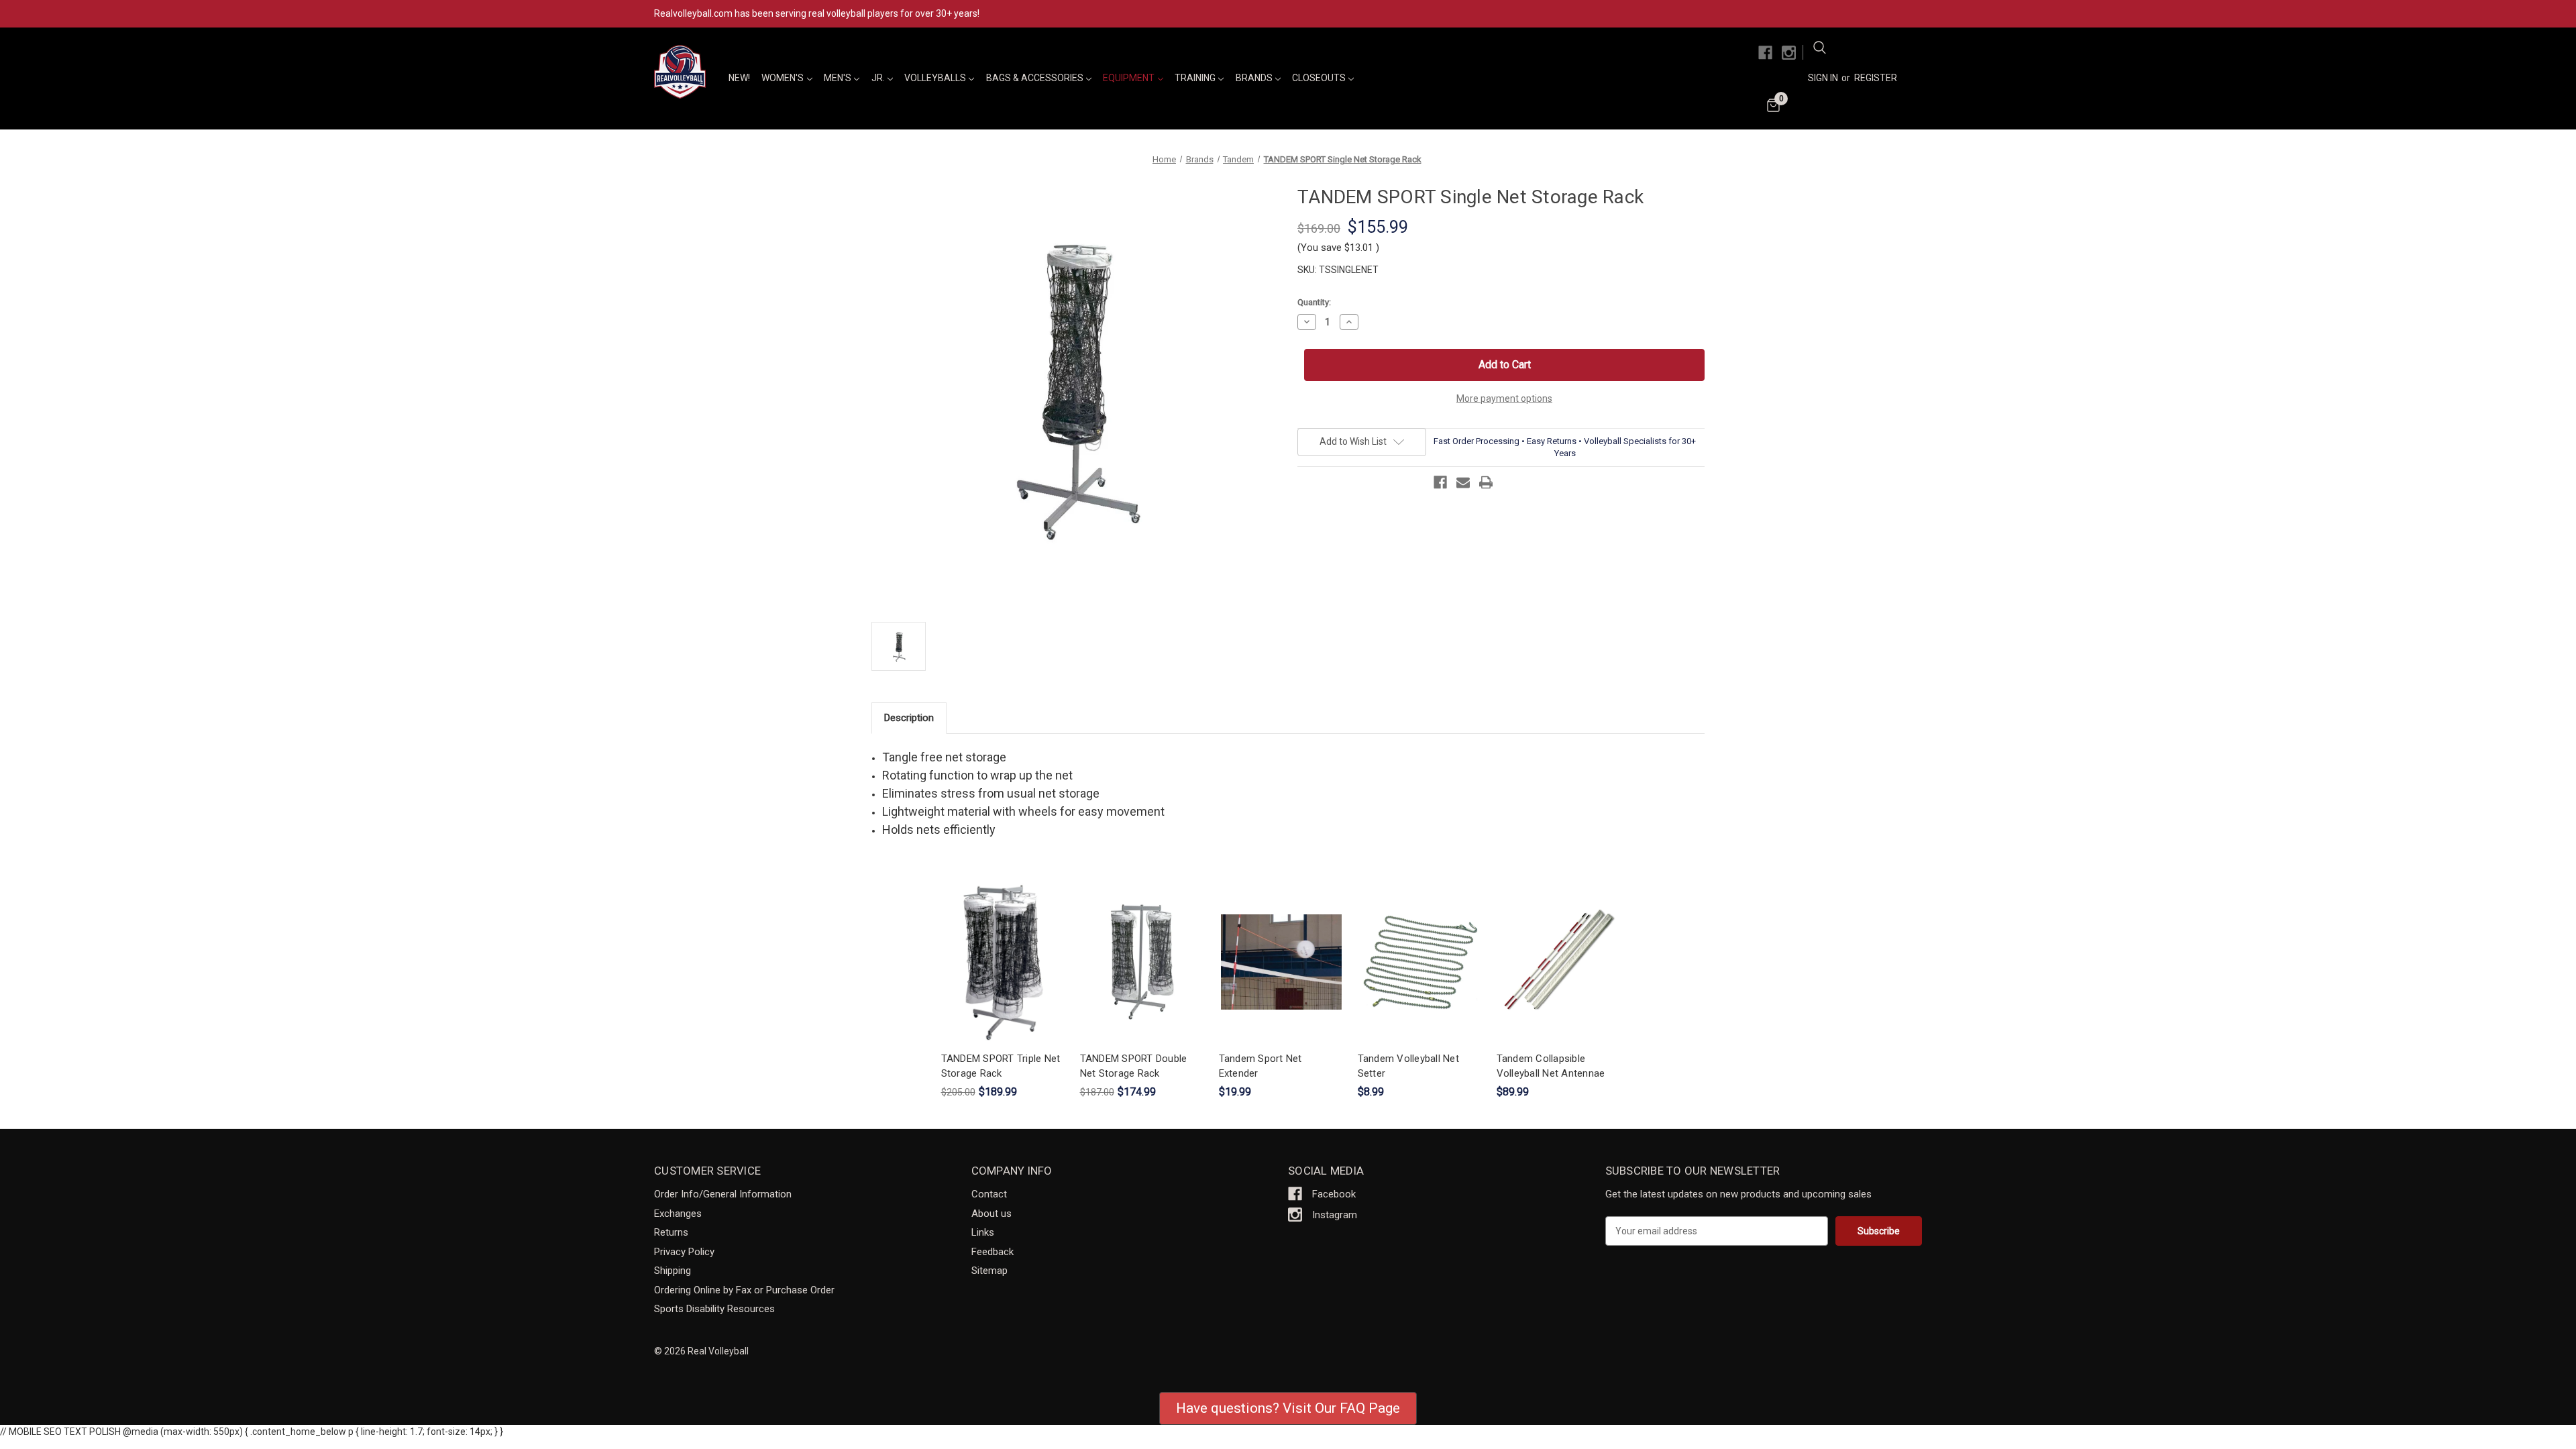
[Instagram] (1789, 53)
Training (1196, 78)
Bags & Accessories (1036, 78)
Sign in (1823, 78)
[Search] (1819, 50)
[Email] (1463, 482)
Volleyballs (936, 78)
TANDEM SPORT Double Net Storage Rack (1134, 1066)
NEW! (739, 78)
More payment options (1504, 398)
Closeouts (1320, 78)
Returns (671, 1232)
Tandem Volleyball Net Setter (1408, 1066)
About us (991, 1214)
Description (909, 718)
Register (1876, 78)
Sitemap (989, 1271)
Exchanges (678, 1214)
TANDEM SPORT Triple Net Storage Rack (1001, 1066)
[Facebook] (1765, 53)
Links (983, 1232)
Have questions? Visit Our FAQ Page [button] (1288, 1408)
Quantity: (1314, 302)
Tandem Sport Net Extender (1260, 1066)
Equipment (1130, 78)
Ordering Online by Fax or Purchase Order (744, 1290)
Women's (784, 78)
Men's (839, 78)
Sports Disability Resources (714, 1309)
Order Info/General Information (723, 1194)
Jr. (879, 78)
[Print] (1486, 482)
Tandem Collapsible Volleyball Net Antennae (1551, 1066)
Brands (1255, 78)
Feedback (992, 1252)
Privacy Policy (684, 1252)
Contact (989, 1194)
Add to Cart (1004, 974)
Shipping (673, 1271)
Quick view (1002, 950)
